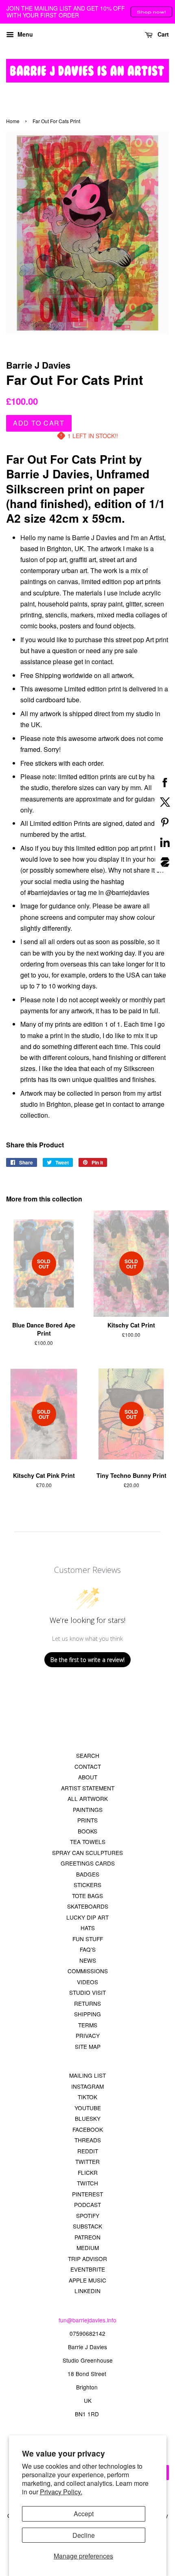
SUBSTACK (87, 2226)
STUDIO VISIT (87, 1992)
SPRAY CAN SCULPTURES (87, 1853)
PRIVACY (88, 2035)
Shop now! (151, 12)
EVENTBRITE (88, 2269)
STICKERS (87, 1885)
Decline (84, 2535)
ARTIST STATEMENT (88, 1788)
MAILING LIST (87, 2075)
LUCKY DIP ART (87, 1917)
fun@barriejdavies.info (87, 2320)
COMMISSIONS (88, 1971)
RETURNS (87, 2003)
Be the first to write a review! (87, 1660)
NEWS (88, 1960)
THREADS (88, 2140)
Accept (84, 2514)
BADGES (88, 1874)
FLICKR (88, 2172)
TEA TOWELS (88, 1842)
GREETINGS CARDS (88, 1863)
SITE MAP (88, 2046)
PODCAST (87, 2205)
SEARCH (88, 1755)
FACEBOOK (88, 2129)
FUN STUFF (88, 1939)
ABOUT (88, 1777)
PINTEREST (87, 2194)
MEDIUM (88, 2248)
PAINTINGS (88, 1809)
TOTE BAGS (87, 1896)
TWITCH (87, 2183)
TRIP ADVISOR (87, 2259)
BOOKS (87, 1831)
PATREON (87, 2237)
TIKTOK (87, 2097)
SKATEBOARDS (88, 1906)
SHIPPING (87, 2014)
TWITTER (87, 2161)
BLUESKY (88, 2118)
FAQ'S (88, 1949)
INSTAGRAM (87, 2086)
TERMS (88, 2025)
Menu (24, 34)
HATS (88, 1928)
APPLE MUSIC (87, 2280)
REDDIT (88, 2151)
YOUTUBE (88, 2108)
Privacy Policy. (61, 2492)
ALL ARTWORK (88, 1798)
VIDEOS (87, 1982)
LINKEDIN (87, 2291)
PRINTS (87, 1820)
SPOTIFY (88, 2215)
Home (13, 121)
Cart (162, 34)
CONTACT (88, 1766)
